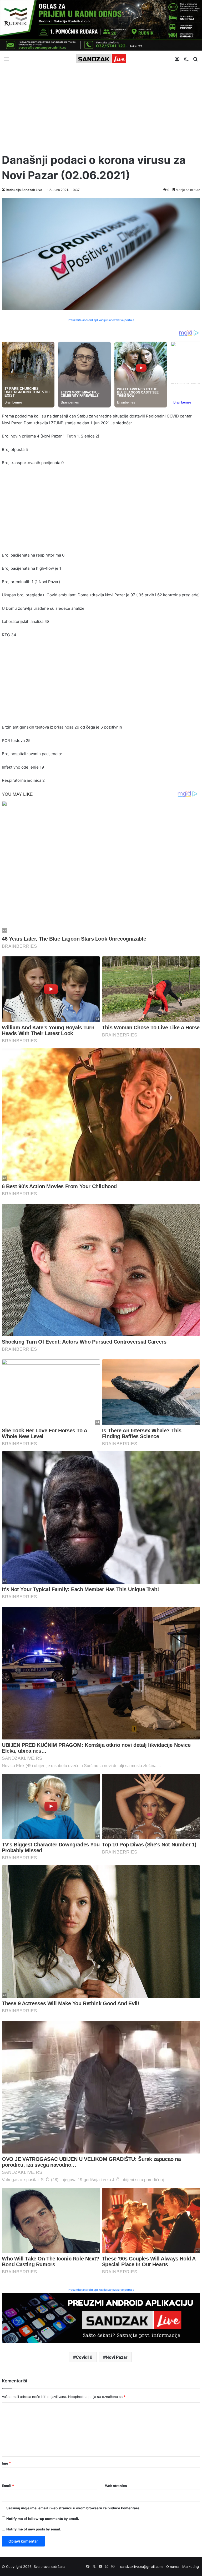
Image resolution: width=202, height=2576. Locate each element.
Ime (6, 2463)
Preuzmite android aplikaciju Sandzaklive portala (101, 2290)
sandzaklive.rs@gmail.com (141, 2567)
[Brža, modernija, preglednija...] (101, 2318)
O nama (172, 2567)
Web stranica (116, 2486)
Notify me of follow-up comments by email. (43, 2519)
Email (8, 2486)
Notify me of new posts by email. (34, 2529)
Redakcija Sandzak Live (24, 190)
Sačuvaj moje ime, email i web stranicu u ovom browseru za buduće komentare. (73, 2508)
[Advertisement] (101, 108)
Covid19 (84, 2357)
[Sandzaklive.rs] (101, 59)
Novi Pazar (117, 2357)
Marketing (191, 2567)
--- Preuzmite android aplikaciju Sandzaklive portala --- (101, 320)
